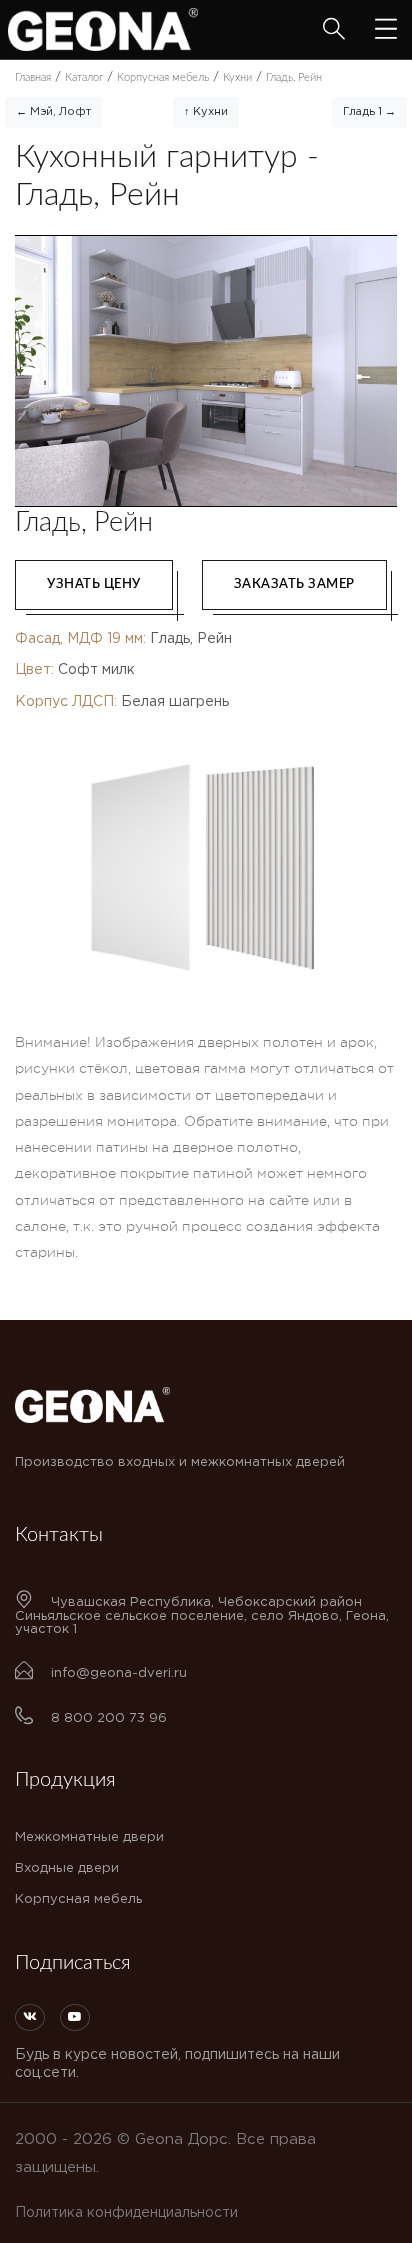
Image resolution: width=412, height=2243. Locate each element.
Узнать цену (94, 584)
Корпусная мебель (78, 1899)
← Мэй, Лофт (53, 112)
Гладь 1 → (369, 112)
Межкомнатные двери (89, 1837)
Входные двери (67, 1868)
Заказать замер (294, 584)
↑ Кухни (206, 112)
